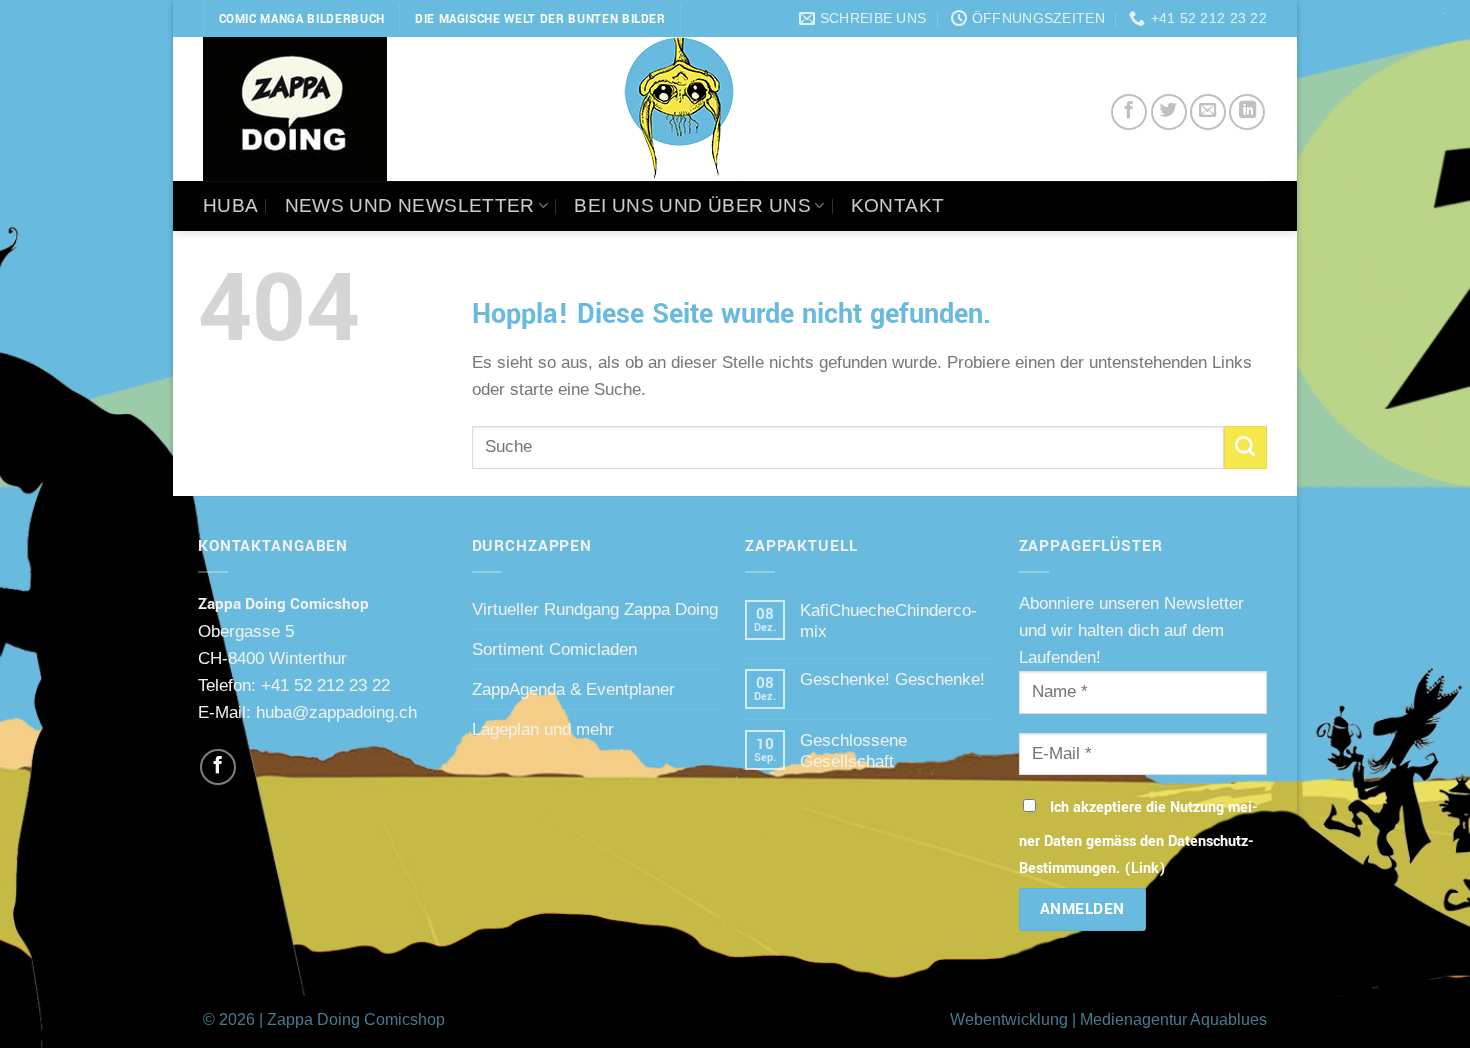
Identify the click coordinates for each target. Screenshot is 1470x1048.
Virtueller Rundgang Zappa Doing (595, 609)
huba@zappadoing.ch (336, 712)
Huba (231, 205)
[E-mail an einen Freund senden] (1208, 112)
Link (1145, 868)
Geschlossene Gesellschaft (853, 750)
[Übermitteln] (1245, 447)
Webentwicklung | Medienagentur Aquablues (1108, 1019)
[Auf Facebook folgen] (218, 767)
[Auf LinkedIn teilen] (1247, 112)
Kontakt (898, 205)
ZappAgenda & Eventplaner (573, 689)
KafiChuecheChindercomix (888, 620)
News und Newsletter (410, 205)
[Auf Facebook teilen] (1129, 112)
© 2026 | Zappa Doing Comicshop (324, 1019)
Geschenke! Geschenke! (892, 679)
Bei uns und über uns (692, 205)
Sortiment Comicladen (554, 649)
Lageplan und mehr (543, 729)
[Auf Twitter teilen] (1169, 112)
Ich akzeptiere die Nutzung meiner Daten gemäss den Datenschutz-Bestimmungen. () (1138, 838)
